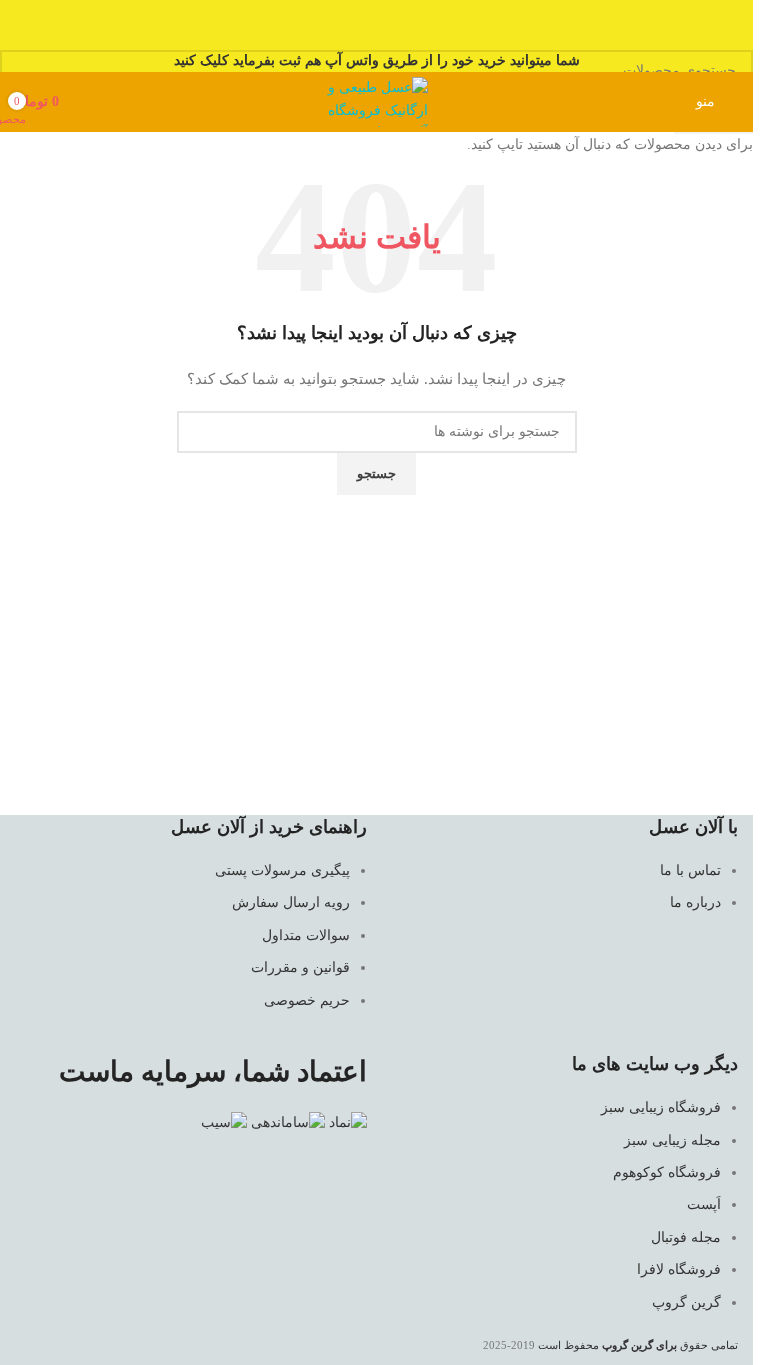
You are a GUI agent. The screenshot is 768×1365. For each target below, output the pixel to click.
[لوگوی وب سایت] (377, 101)
